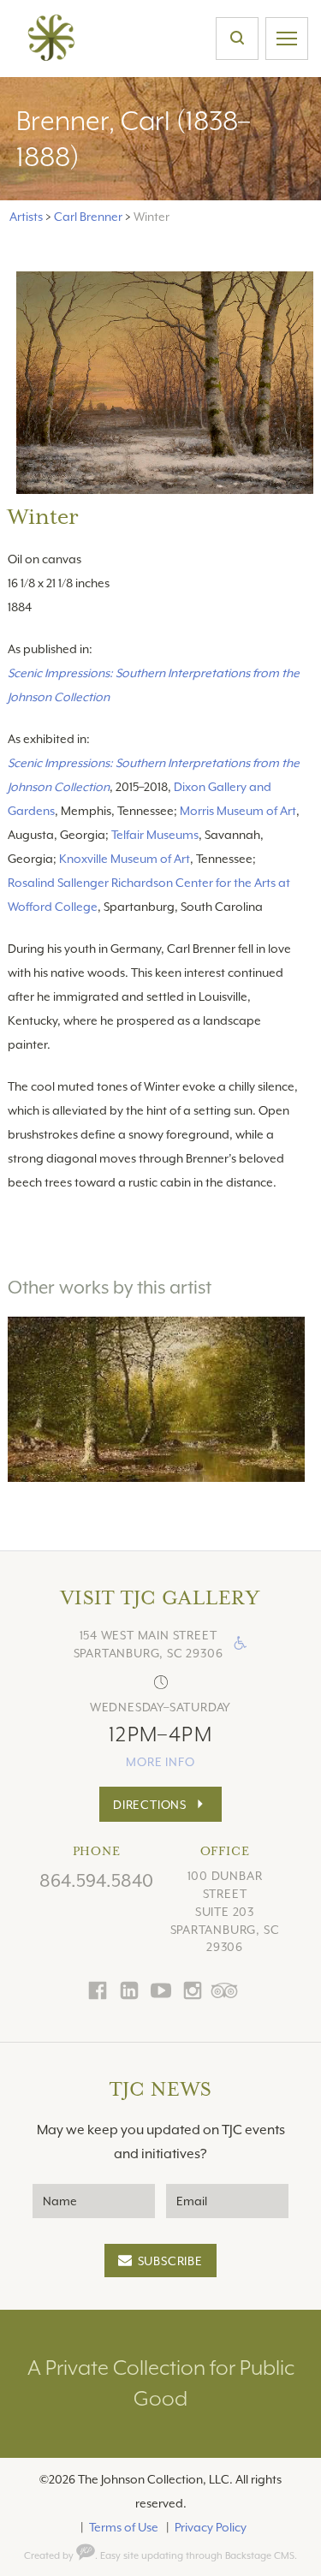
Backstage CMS (260, 2556)
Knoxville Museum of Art (125, 859)
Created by (50, 2556)
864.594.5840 (96, 1881)
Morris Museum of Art (238, 811)
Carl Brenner (88, 217)
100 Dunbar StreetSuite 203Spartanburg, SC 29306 (225, 1911)
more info (160, 1762)
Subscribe (170, 2261)
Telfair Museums (155, 835)
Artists (26, 217)
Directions (150, 1805)
